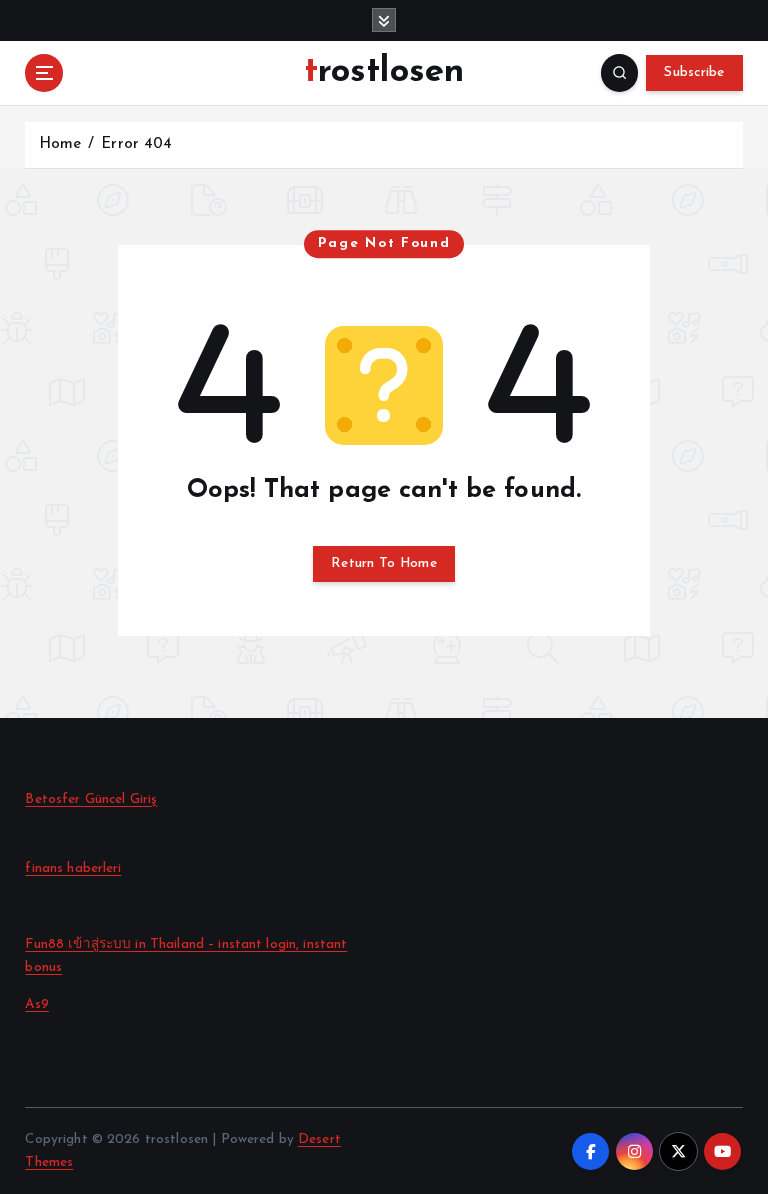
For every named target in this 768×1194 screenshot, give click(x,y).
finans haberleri (73, 868)
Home (60, 144)
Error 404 (136, 144)
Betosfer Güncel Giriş (91, 799)
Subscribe (694, 72)
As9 (36, 1004)
